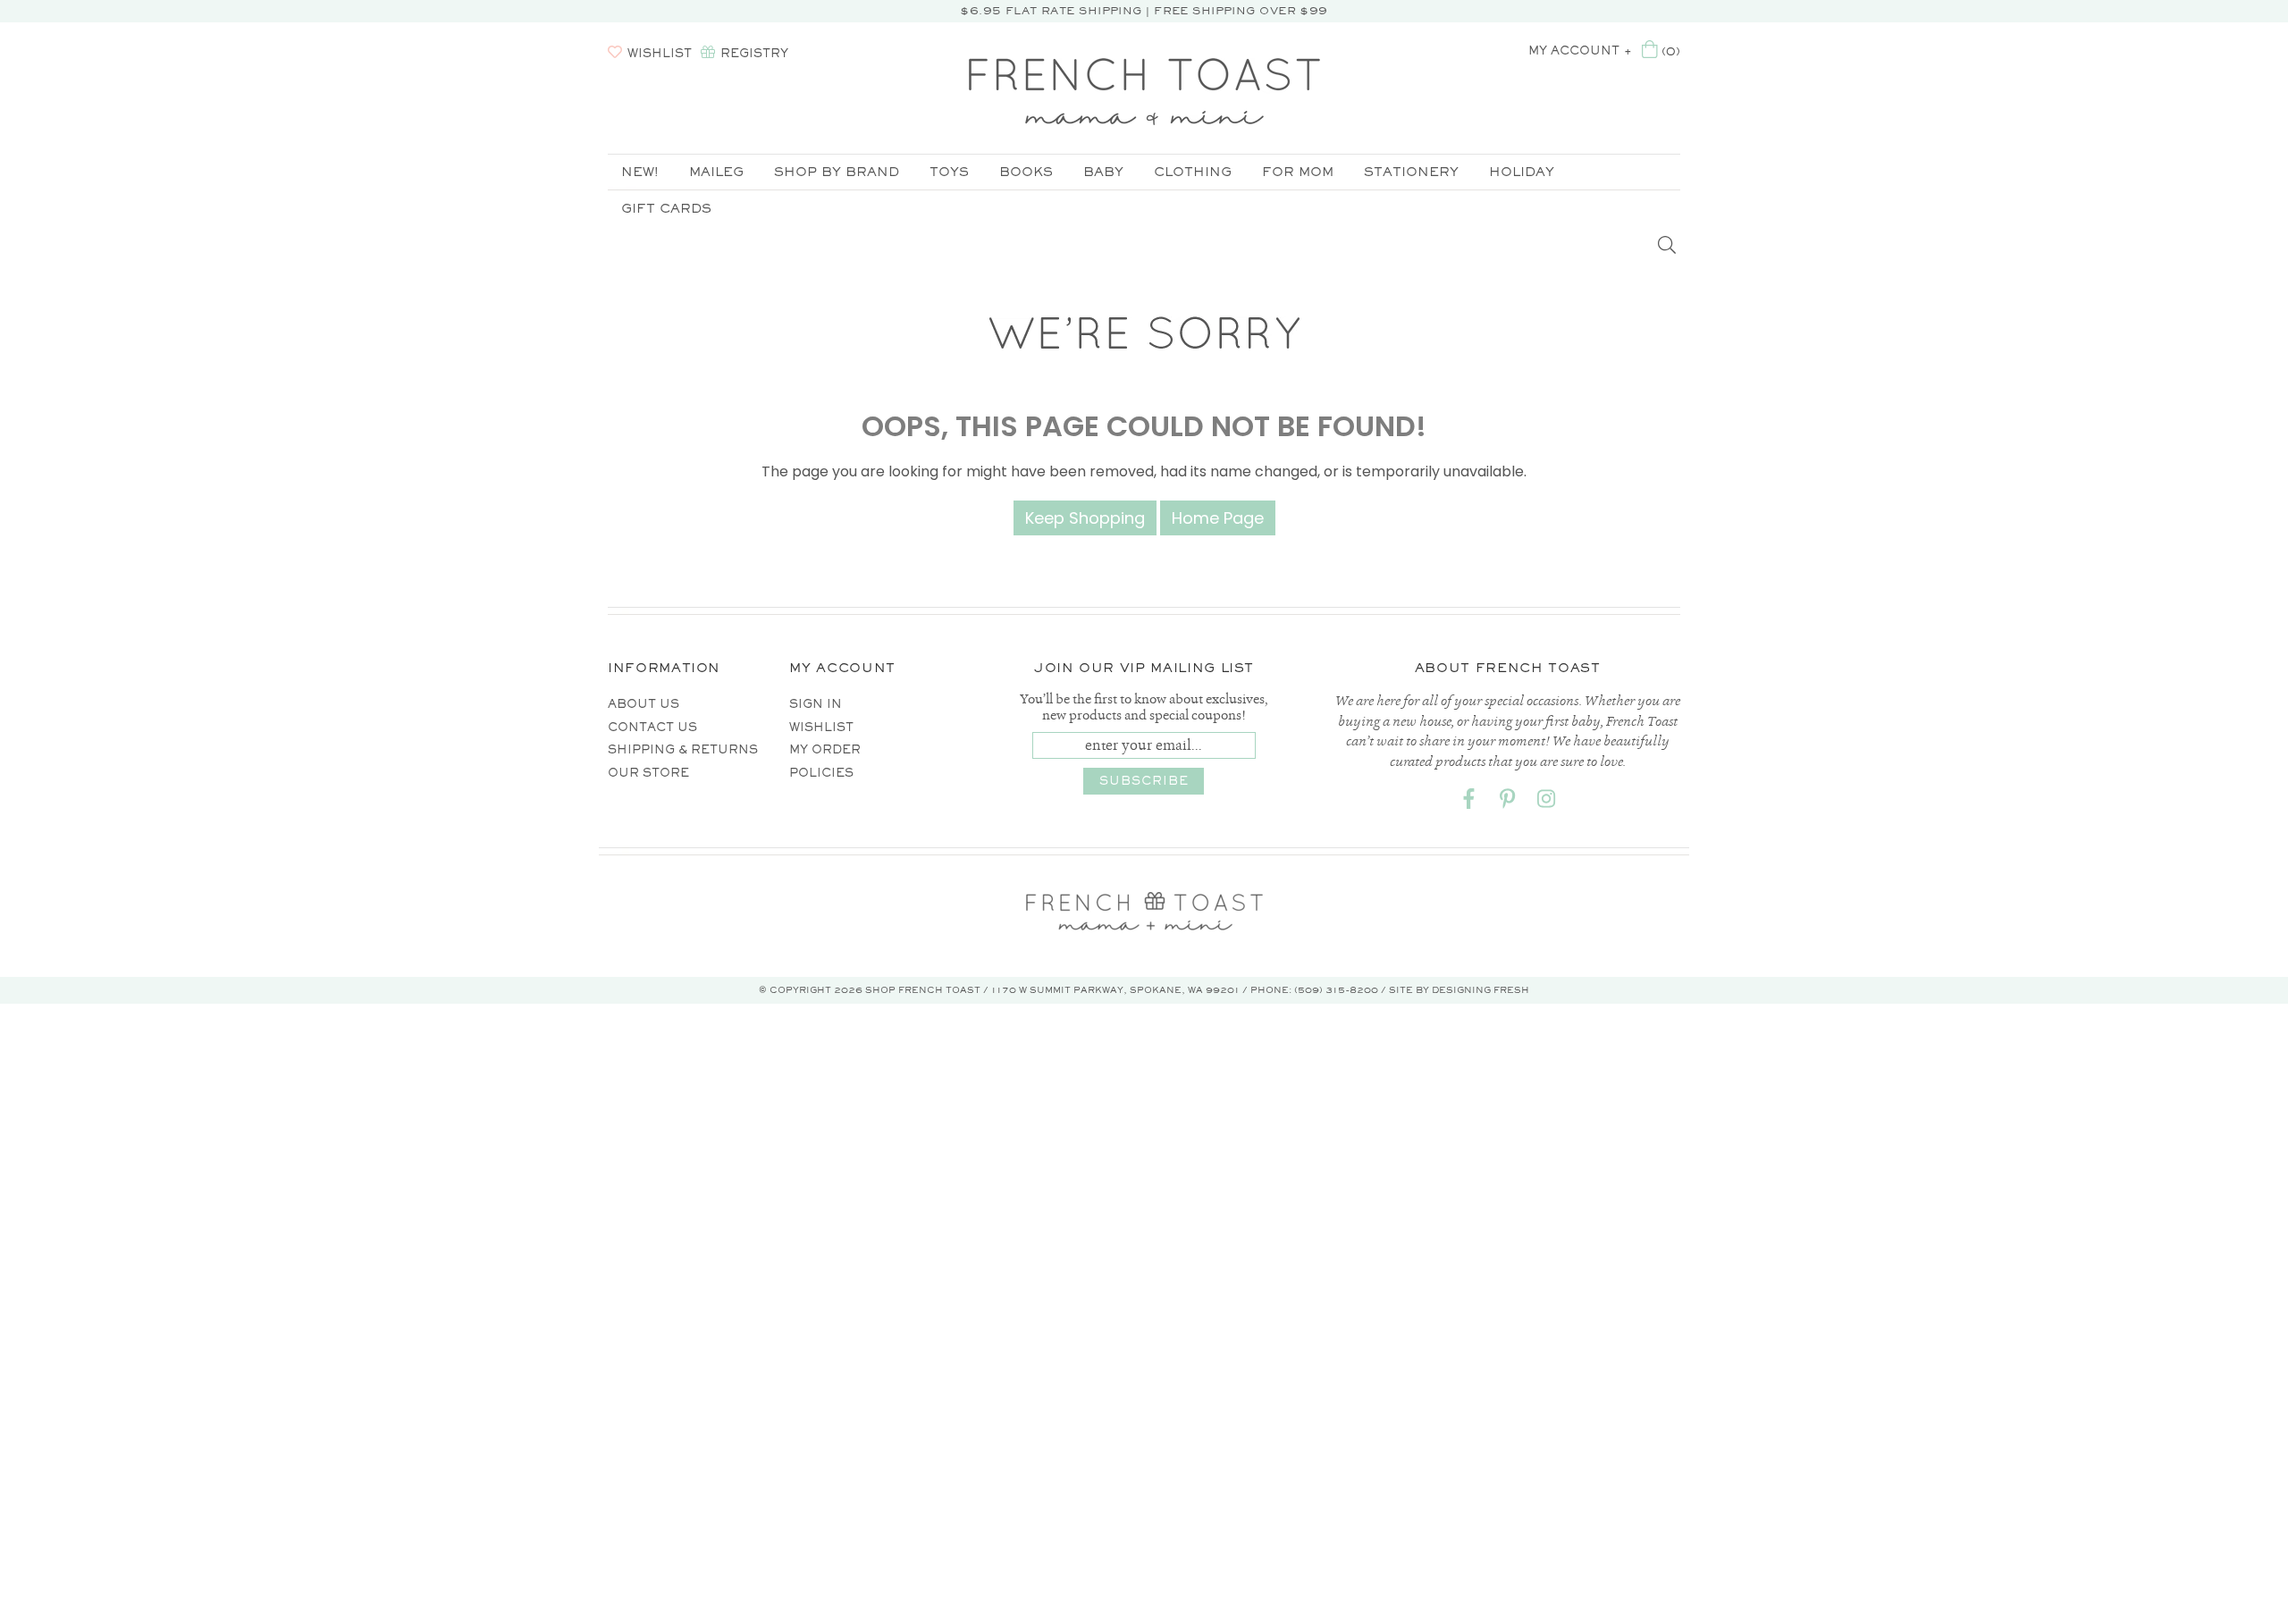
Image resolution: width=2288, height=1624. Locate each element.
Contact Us (652, 727)
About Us (643, 704)
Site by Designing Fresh (1459, 990)
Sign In (816, 704)
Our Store (648, 773)
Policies (821, 773)
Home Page (1218, 518)
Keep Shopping (1085, 518)
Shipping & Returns (683, 749)
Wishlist (821, 727)
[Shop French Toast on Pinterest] (1508, 802)
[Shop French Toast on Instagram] (1546, 802)
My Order (825, 749)
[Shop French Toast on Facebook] (1469, 802)
